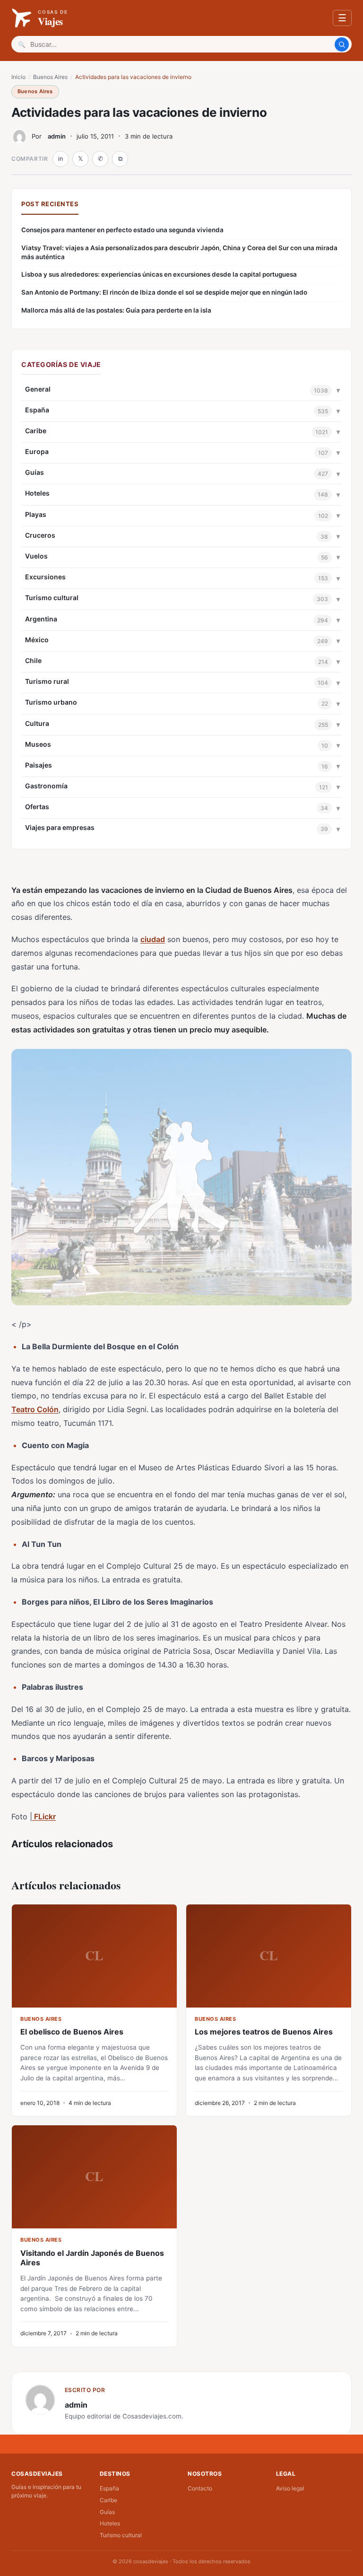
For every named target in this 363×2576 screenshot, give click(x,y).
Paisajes (39, 765)
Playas (36, 514)
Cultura (37, 723)
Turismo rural (47, 681)
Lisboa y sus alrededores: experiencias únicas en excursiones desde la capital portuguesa (159, 274)
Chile (33, 660)
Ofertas (37, 807)
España (37, 410)
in (60, 159)
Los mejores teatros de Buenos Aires (264, 2032)
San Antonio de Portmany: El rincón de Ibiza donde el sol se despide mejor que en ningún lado (164, 292)
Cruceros (40, 535)
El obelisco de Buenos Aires (72, 2032)
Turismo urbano (51, 702)
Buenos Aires (50, 77)
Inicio (18, 77)
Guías (35, 472)
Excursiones (45, 577)
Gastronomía (46, 786)
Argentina (41, 619)
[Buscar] (342, 44)
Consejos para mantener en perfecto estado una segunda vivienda (122, 230)
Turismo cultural (52, 598)
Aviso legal (290, 2488)
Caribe (36, 431)
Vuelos (36, 556)
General (38, 389)
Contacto (200, 2488)
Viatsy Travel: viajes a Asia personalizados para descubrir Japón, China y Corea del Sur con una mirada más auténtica (179, 252)
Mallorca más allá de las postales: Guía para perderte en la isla (116, 310)
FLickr (44, 1816)
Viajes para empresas (60, 827)
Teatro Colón (35, 1409)
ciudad (153, 939)
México (37, 640)
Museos (38, 744)
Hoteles (37, 493)
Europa (37, 451)
